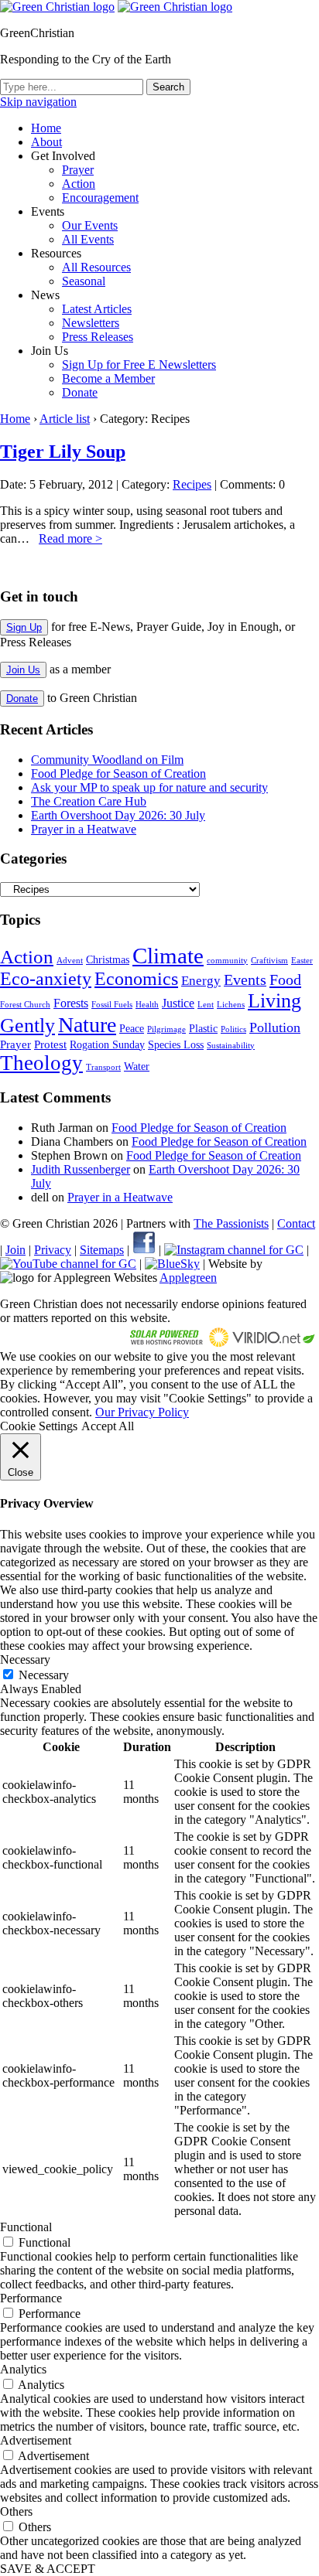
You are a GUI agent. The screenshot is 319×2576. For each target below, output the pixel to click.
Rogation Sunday (107, 1045)
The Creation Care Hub (89, 801)
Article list (65, 419)
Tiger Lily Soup (63, 451)
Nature (87, 1025)
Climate (168, 956)
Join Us (23, 670)
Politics (233, 1029)
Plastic (203, 1029)
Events (245, 980)
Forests (71, 1003)
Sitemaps (102, 1250)
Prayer (78, 170)
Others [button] (16, 2511)
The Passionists (231, 1223)
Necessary (44, 1675)
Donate (80, 392)
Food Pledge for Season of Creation (118, 773)
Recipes (192, 484)
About (46, 142)
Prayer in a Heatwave (84, 829)
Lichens (231, 1005)
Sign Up (24, 627)
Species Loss (176, 1045)
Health (147, 1005)
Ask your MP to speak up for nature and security (149, 787)
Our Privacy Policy (142, 1412)
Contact (296, 1223)
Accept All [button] (108, 1426)
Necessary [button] (25, 1659)
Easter (302, 961)
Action (79, 184)
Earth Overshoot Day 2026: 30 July (118, 815)
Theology (41, 1063)
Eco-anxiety (46, 979)
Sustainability (231, 1046)
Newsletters (91, 323)
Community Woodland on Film (107, 760)
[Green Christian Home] (57, 7)
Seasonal (84, 281)
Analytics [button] (23, 2369)
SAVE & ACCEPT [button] (48, 2569)
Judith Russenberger (81, 1169)
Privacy (53, 1250)
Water (137, 1067)
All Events (88, 239)
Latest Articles (97, 309)
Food (285, 980)
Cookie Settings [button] (39, 1426)
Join (15, 1250)
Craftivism (269, 961)
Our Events (90, 225)
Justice (178, 1003)
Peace (132, 1029)
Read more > (70, 538)
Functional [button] (26, 2227)
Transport (103, 1067)
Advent (70, 961)
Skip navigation (38, 102)
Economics (136, 979)
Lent (206, 1005)
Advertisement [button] (36, 2440)
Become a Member (108, 378)
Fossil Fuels (112, 1005)
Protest (50, 1044)
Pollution (275, 1027)
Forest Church (25, 1005)
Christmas (108, 960)
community (227, 961)
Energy (201, 981)
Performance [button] (31, 2298)
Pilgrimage (166, 1029)
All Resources (96, 267)
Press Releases (98, 337)
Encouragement (100, 198)
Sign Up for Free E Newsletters (139, 365)
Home (46, 128)
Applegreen (188, 1278)
